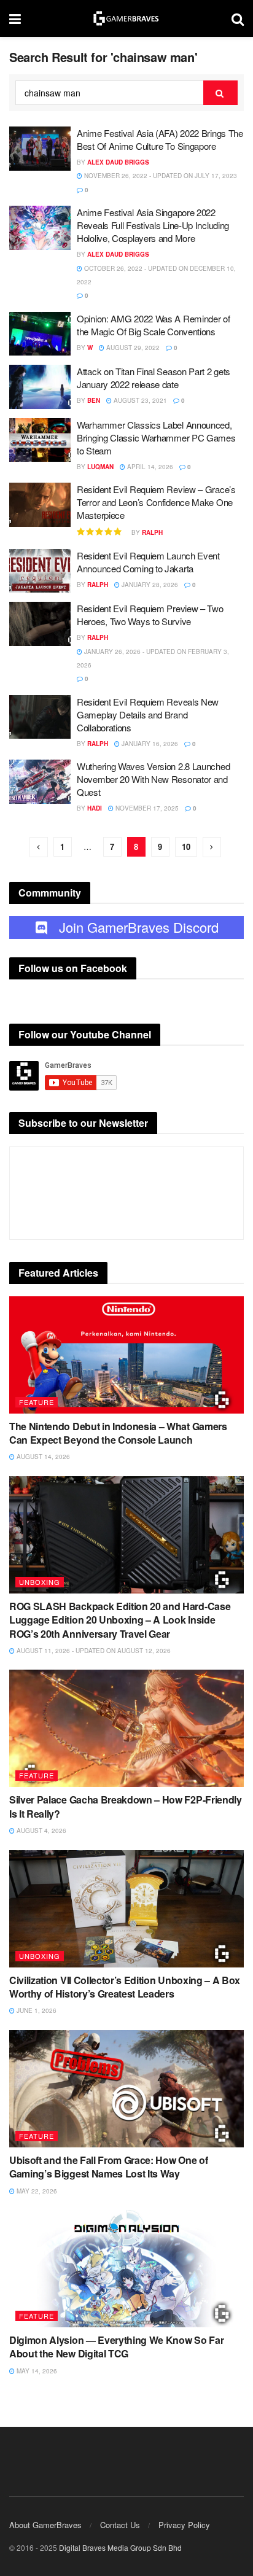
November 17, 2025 (146, 808)
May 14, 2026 (36, 2371)
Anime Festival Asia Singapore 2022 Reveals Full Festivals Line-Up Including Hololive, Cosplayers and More (153, 225)
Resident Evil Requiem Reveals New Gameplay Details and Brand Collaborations (148, 714)
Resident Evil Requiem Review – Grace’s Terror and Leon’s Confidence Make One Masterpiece (156, 502)
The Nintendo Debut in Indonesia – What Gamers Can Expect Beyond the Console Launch (118, 1433)
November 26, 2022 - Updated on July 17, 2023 (160, 176)
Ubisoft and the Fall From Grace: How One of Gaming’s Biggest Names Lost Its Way (108, 2167)
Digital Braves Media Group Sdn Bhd (120, 2547)
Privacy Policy (184, 2525)
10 (186, 846)
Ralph (152, 532)
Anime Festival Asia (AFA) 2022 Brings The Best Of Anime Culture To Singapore (160, 139)
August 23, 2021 (139, 400)
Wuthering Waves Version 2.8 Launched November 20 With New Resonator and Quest (153, 779)
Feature (37, 1402)
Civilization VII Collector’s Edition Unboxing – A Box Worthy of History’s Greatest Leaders (125, 1987)
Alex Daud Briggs (118, 162)
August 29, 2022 (132, 348)
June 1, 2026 (36, 2010)
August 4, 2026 (41, 1831)
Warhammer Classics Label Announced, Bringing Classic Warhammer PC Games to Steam (156, 438)
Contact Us (120, 2525)
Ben (94, 400)
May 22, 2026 (36, 2191)
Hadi (95, 808)
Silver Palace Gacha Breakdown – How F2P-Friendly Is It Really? (126, 1806)
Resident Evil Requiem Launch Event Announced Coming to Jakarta (148, 562)
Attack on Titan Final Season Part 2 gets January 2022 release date (154, 378)
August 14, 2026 (42, 1457)
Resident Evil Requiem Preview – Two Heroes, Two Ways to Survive (150, 615)
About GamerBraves (45, 2525)
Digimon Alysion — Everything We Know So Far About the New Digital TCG (116, 2347)
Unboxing (40, 1582)
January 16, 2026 (149, 744)
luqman (100, 467)
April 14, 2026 (149, 467)
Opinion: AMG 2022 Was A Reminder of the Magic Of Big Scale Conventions (154, 325)
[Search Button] (220, 93)
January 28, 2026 (149, 585)
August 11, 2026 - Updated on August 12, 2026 (93, 1651)
